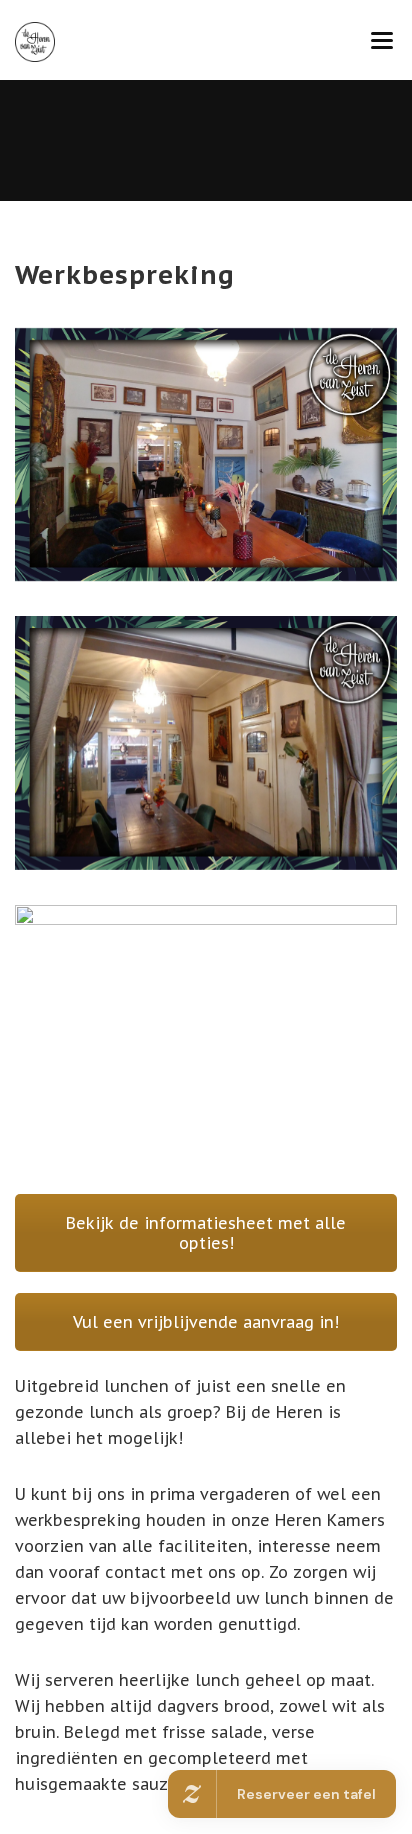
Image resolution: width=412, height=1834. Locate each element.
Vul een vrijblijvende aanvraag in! (206, 1322)
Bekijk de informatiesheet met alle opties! (206, 1233)
